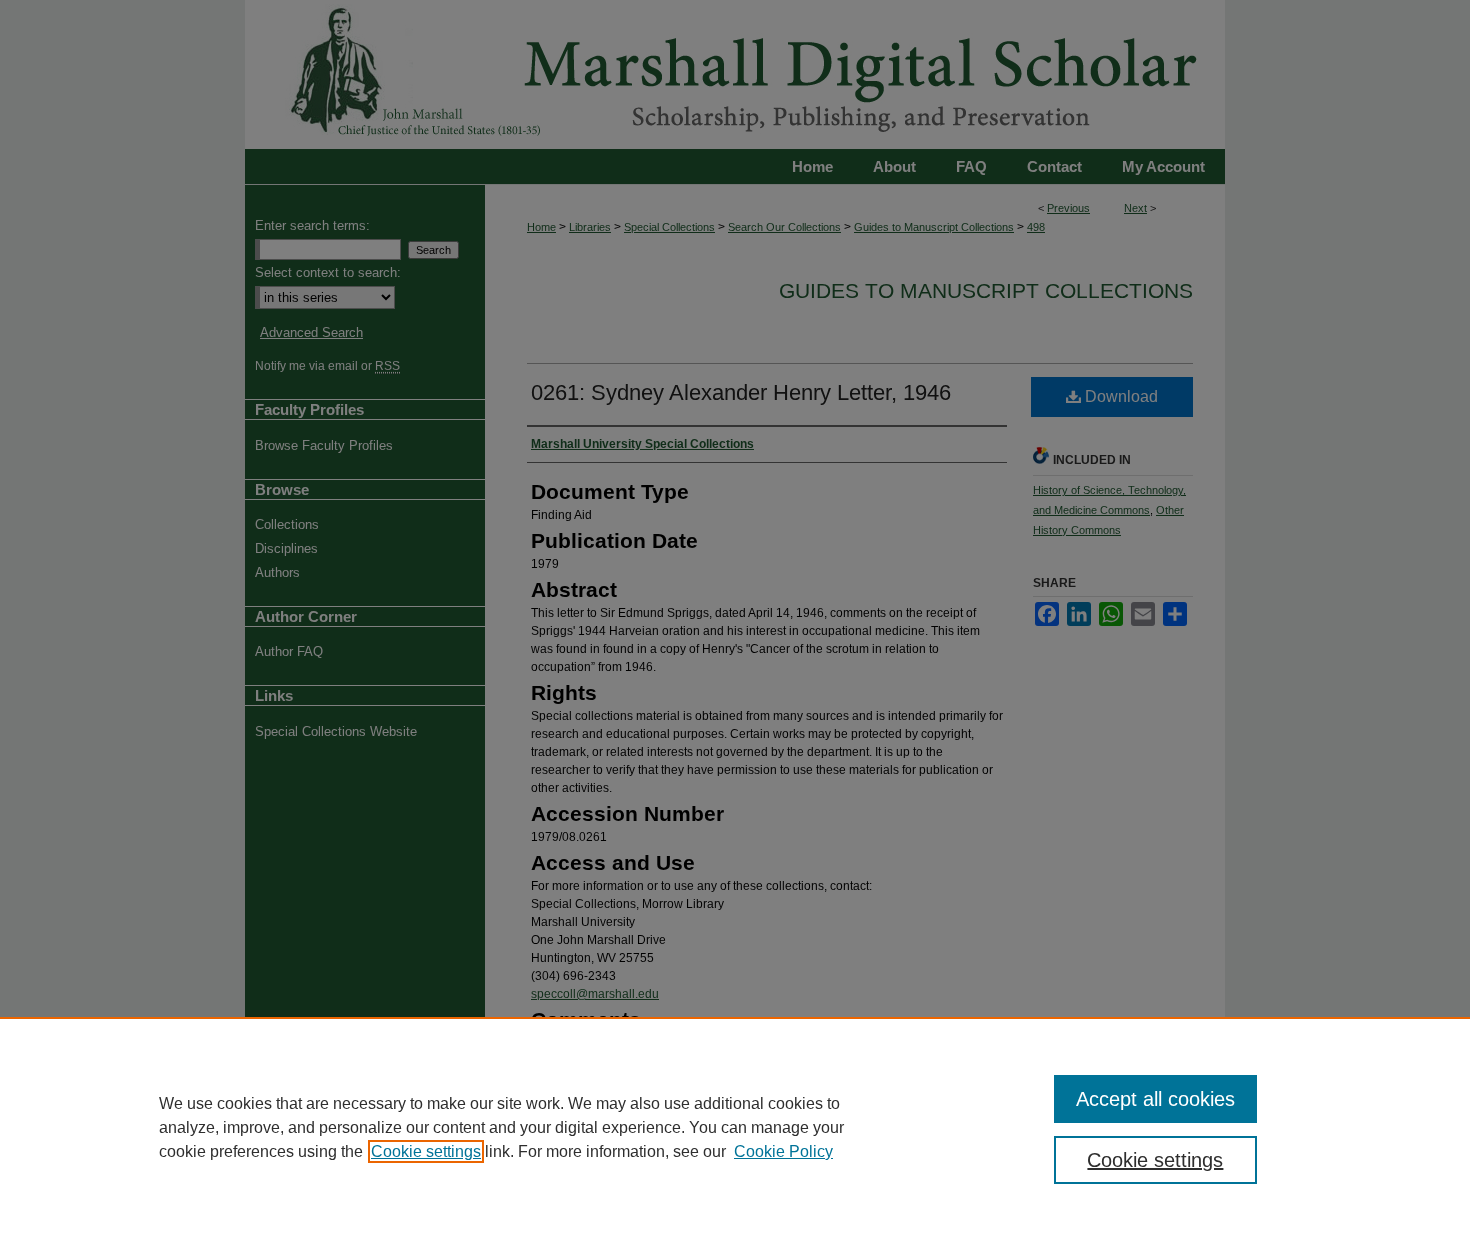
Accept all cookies (1155, 1099)
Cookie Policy (783, 1151)
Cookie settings (426, 1151)
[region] (735, 1127)
